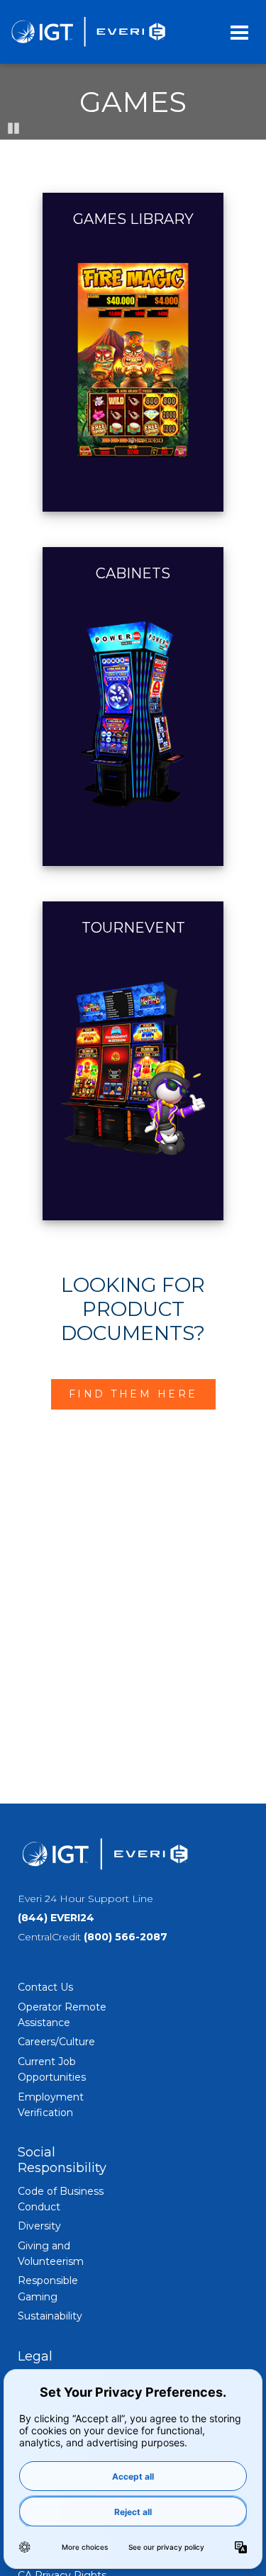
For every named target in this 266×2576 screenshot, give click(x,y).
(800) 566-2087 (126, 1937)
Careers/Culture (56, 2042)
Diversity (39, 2226)
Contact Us (45, 1987)
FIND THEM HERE (133, 1394)
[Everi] (88, 32)
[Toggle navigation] (239, 32)
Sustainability (50, 2316)
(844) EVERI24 (56, 1918)
